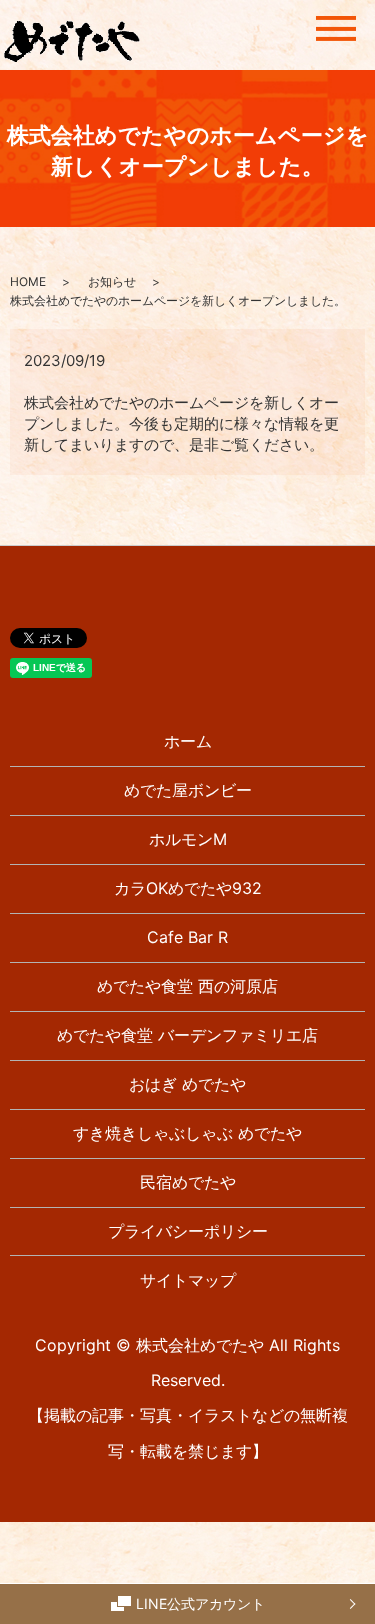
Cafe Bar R (187, 937)
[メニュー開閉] (336, 28)
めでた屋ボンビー (188, 790)
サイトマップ (188, 1280)
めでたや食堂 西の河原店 (187, 986)
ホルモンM (188, 839)
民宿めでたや (188, 1182)
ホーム (188, 741)
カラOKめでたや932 (188, 888)
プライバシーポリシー (188, 1231)
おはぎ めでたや (187, 1084)
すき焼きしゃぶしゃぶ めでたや (187, 1133)
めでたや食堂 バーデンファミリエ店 (187, 1035)
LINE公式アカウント (200, 1603)
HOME (28, 281)
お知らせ (112, 281)
